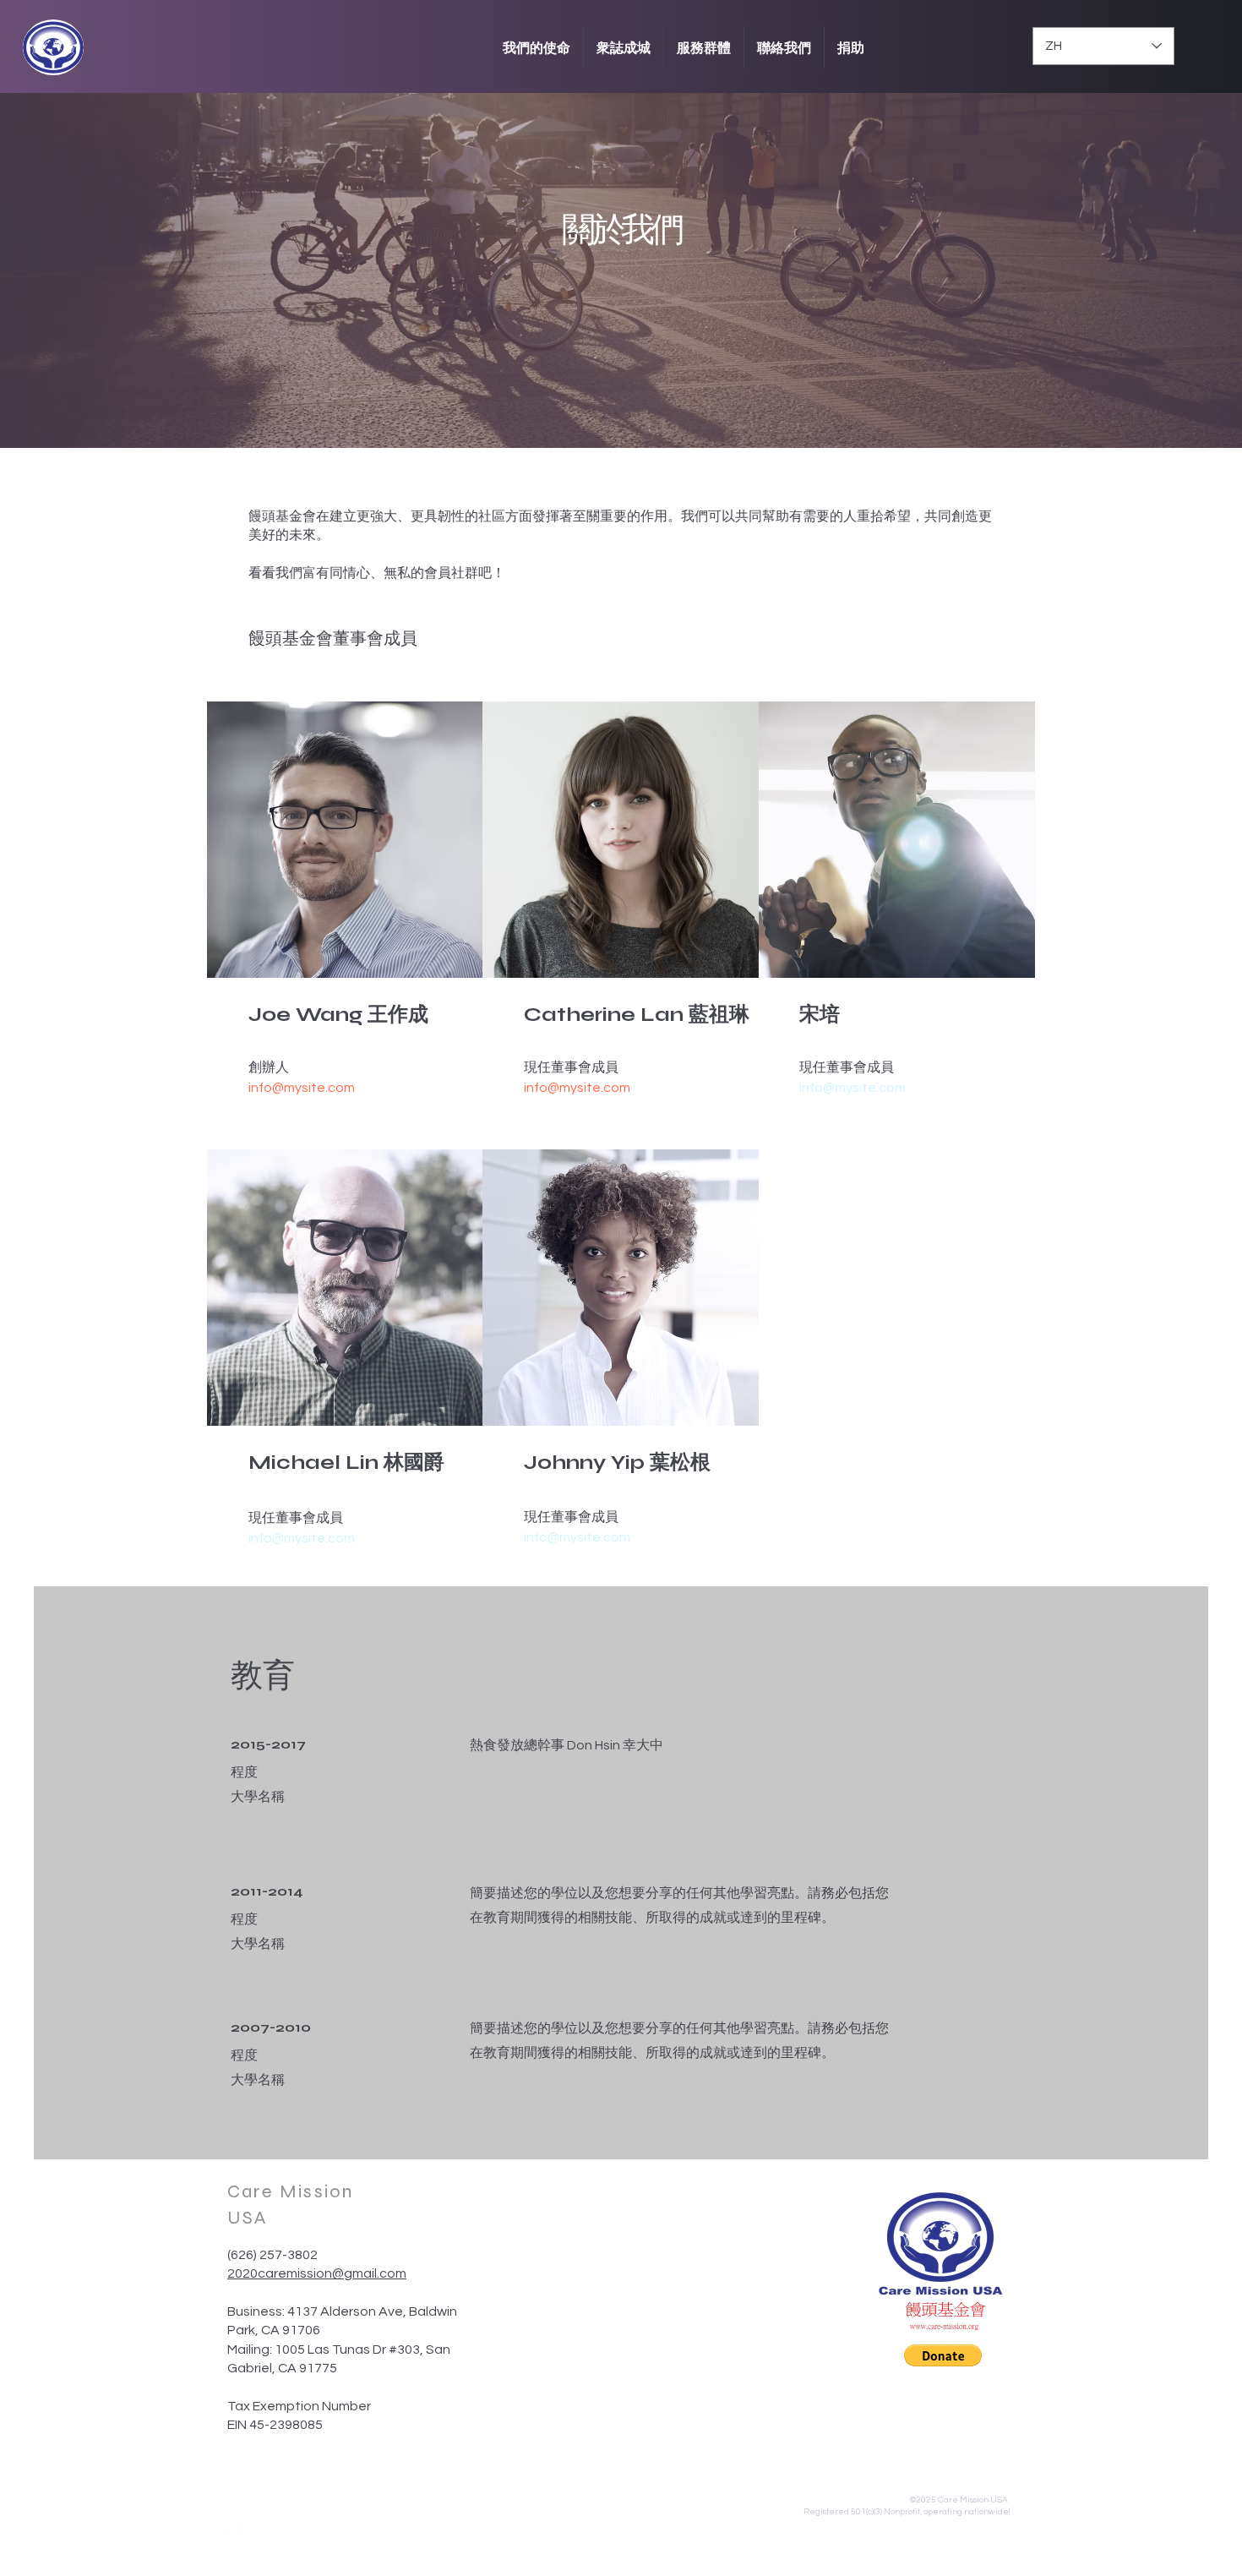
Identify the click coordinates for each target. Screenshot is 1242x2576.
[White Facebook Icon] (233, 2532)
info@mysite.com (302, 1088)
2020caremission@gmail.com (317, 2273)
